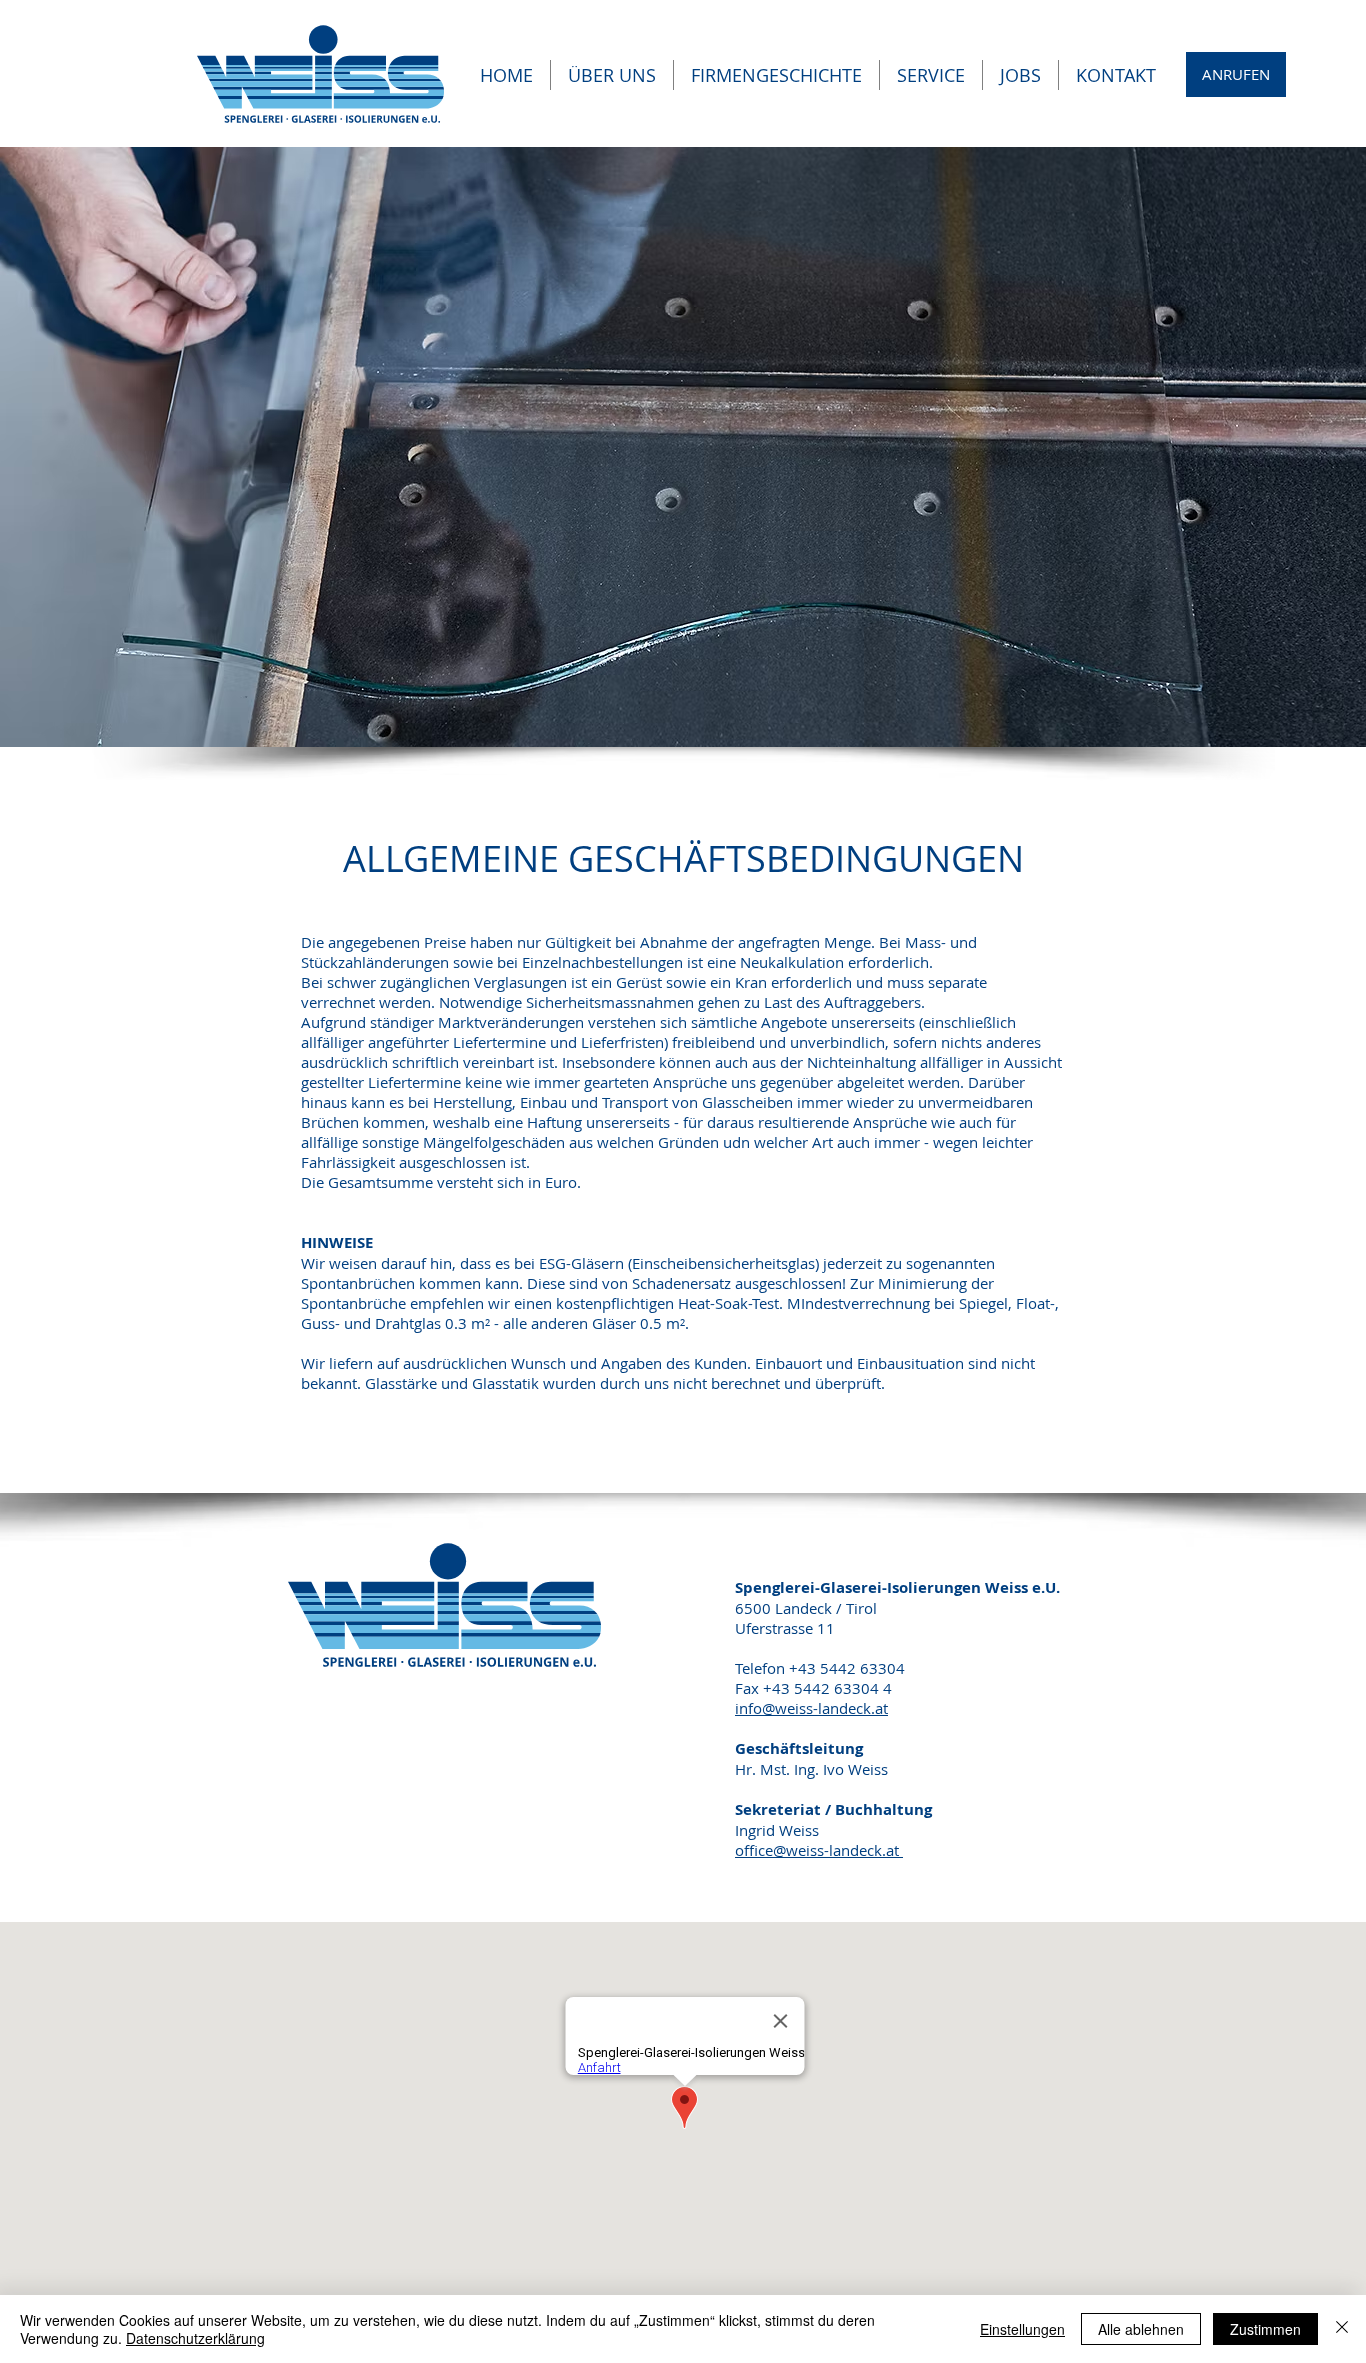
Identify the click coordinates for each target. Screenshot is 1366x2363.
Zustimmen (1265, 2329)
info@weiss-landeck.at (811, 1708)
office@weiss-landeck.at (819, 1850)
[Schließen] (1342, 2329)
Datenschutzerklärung (195, 2338)
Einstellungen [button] (1022, 2329)
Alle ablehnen (1141, 2329)
